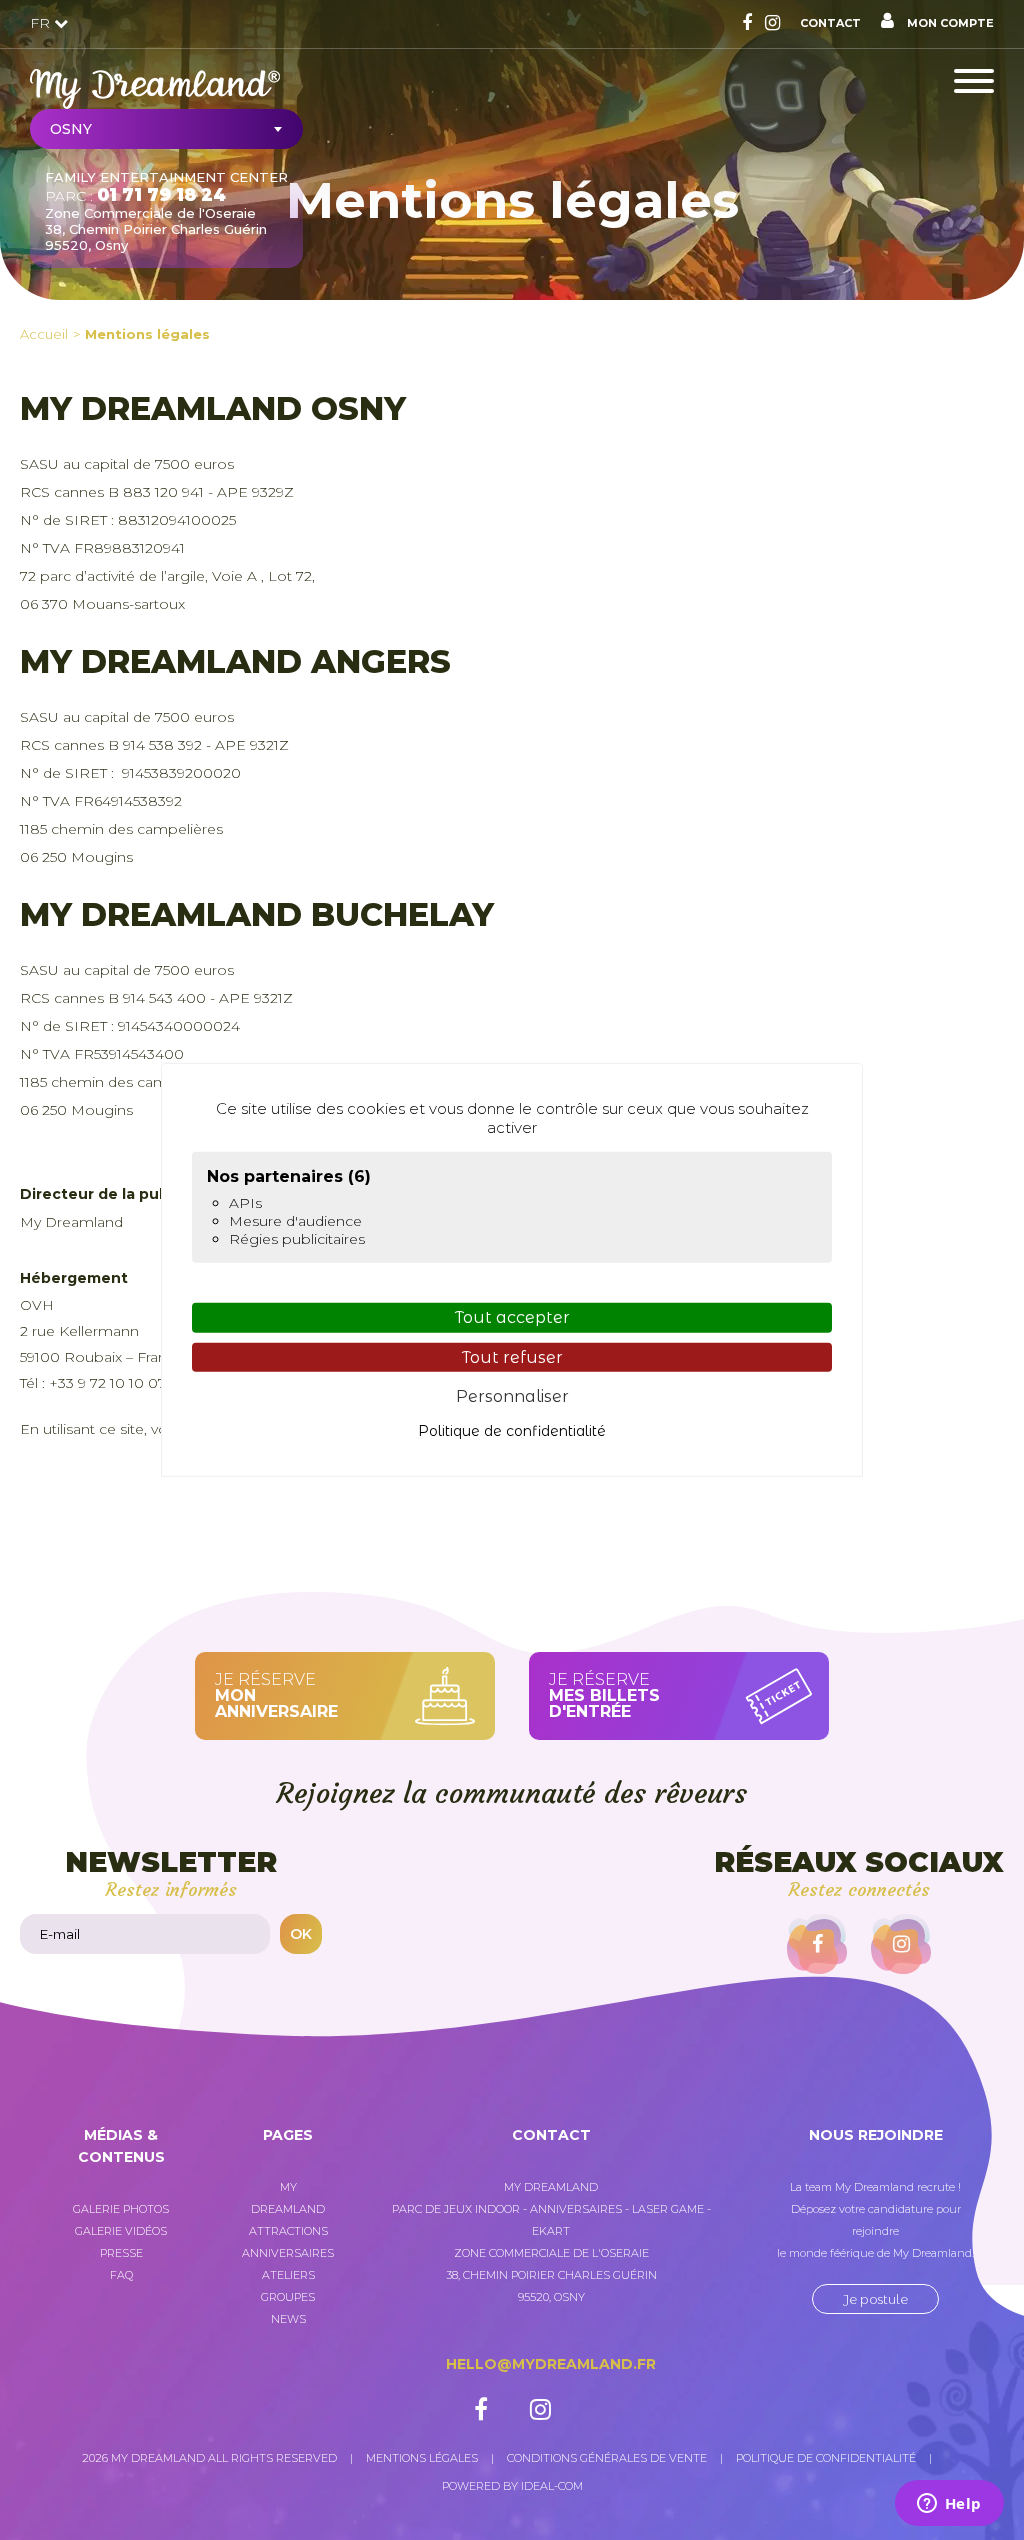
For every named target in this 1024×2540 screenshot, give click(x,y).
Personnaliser (512, 1396)
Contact (830, 23)
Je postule (875, 2299)
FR (42, 23)
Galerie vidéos (121, 2231)
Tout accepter (512, 1317)
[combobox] (166, 129)
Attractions (288, 2231)
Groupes (288, 2297)
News (288, 2319)
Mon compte (949, 23)
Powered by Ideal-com (512, 2486)
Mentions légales (147, 334)
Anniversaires (288, 2253)
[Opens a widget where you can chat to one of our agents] (949, 2505)
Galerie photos (121, 2209)
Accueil (44, 334)
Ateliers (288, 2275)
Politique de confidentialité (826, 2458)
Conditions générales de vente (607, 2458)
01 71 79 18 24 (161, 195)
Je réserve (276, 1695)
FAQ (121, 2275)
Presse (121, 2253)
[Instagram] (772, 23)
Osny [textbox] (71, 129)
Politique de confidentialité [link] (512, 1431)
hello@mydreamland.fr (551, 2364)
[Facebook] (747, 23)
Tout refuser (512, 1356)
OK (301, 1934)
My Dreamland (288, 2198)
